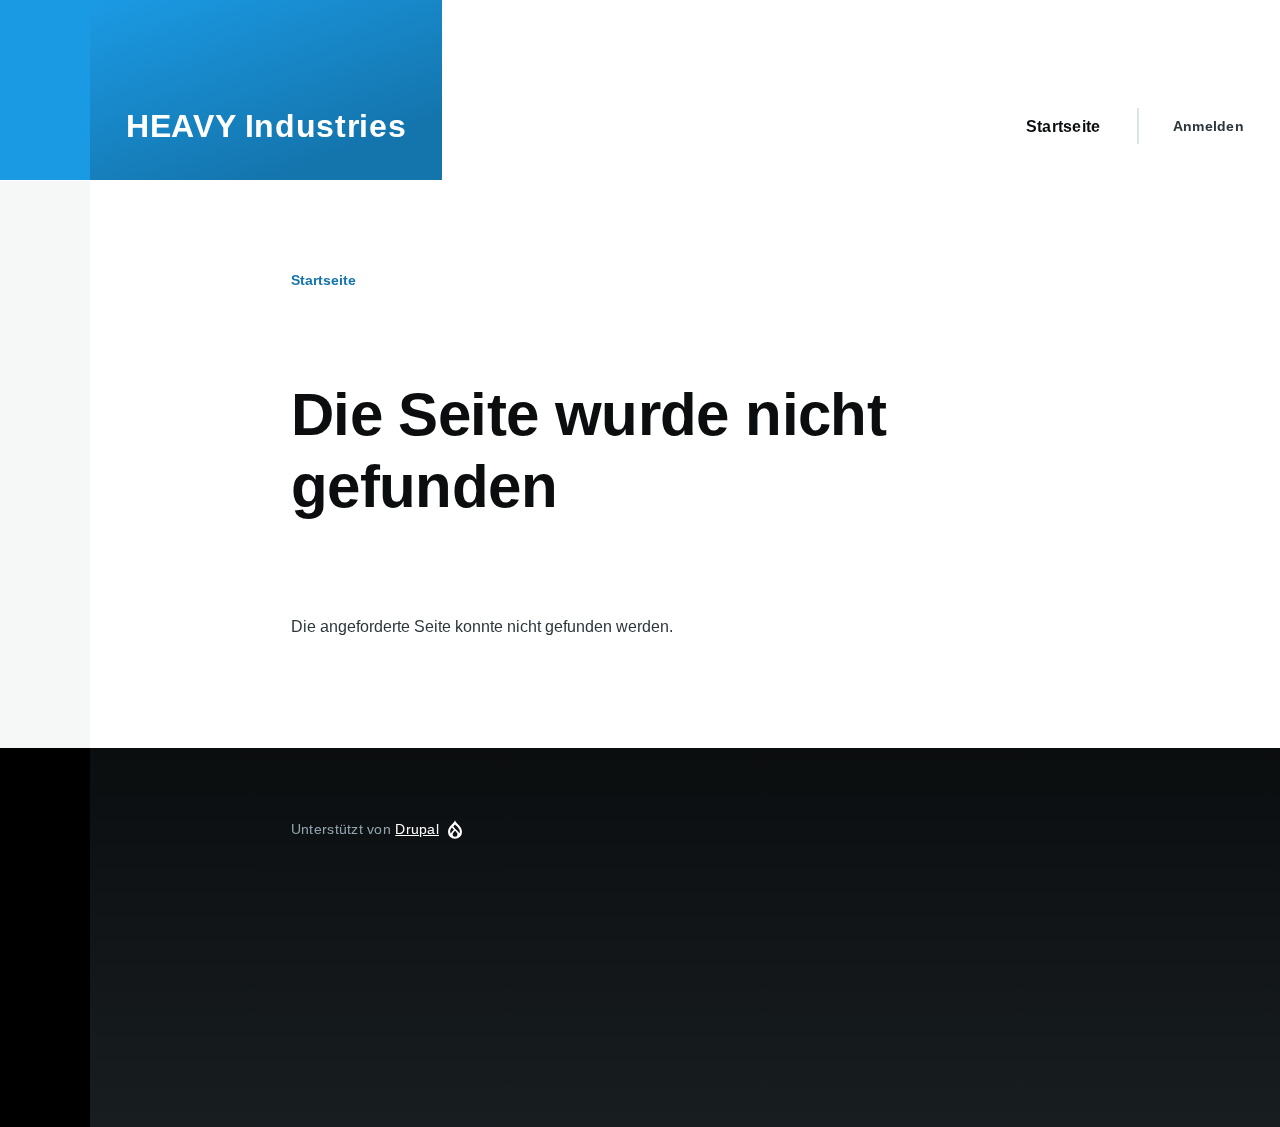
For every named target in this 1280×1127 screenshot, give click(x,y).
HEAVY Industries (266, 126)
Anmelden (1208, 126)
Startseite (323, 280)
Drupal (417, 829)
